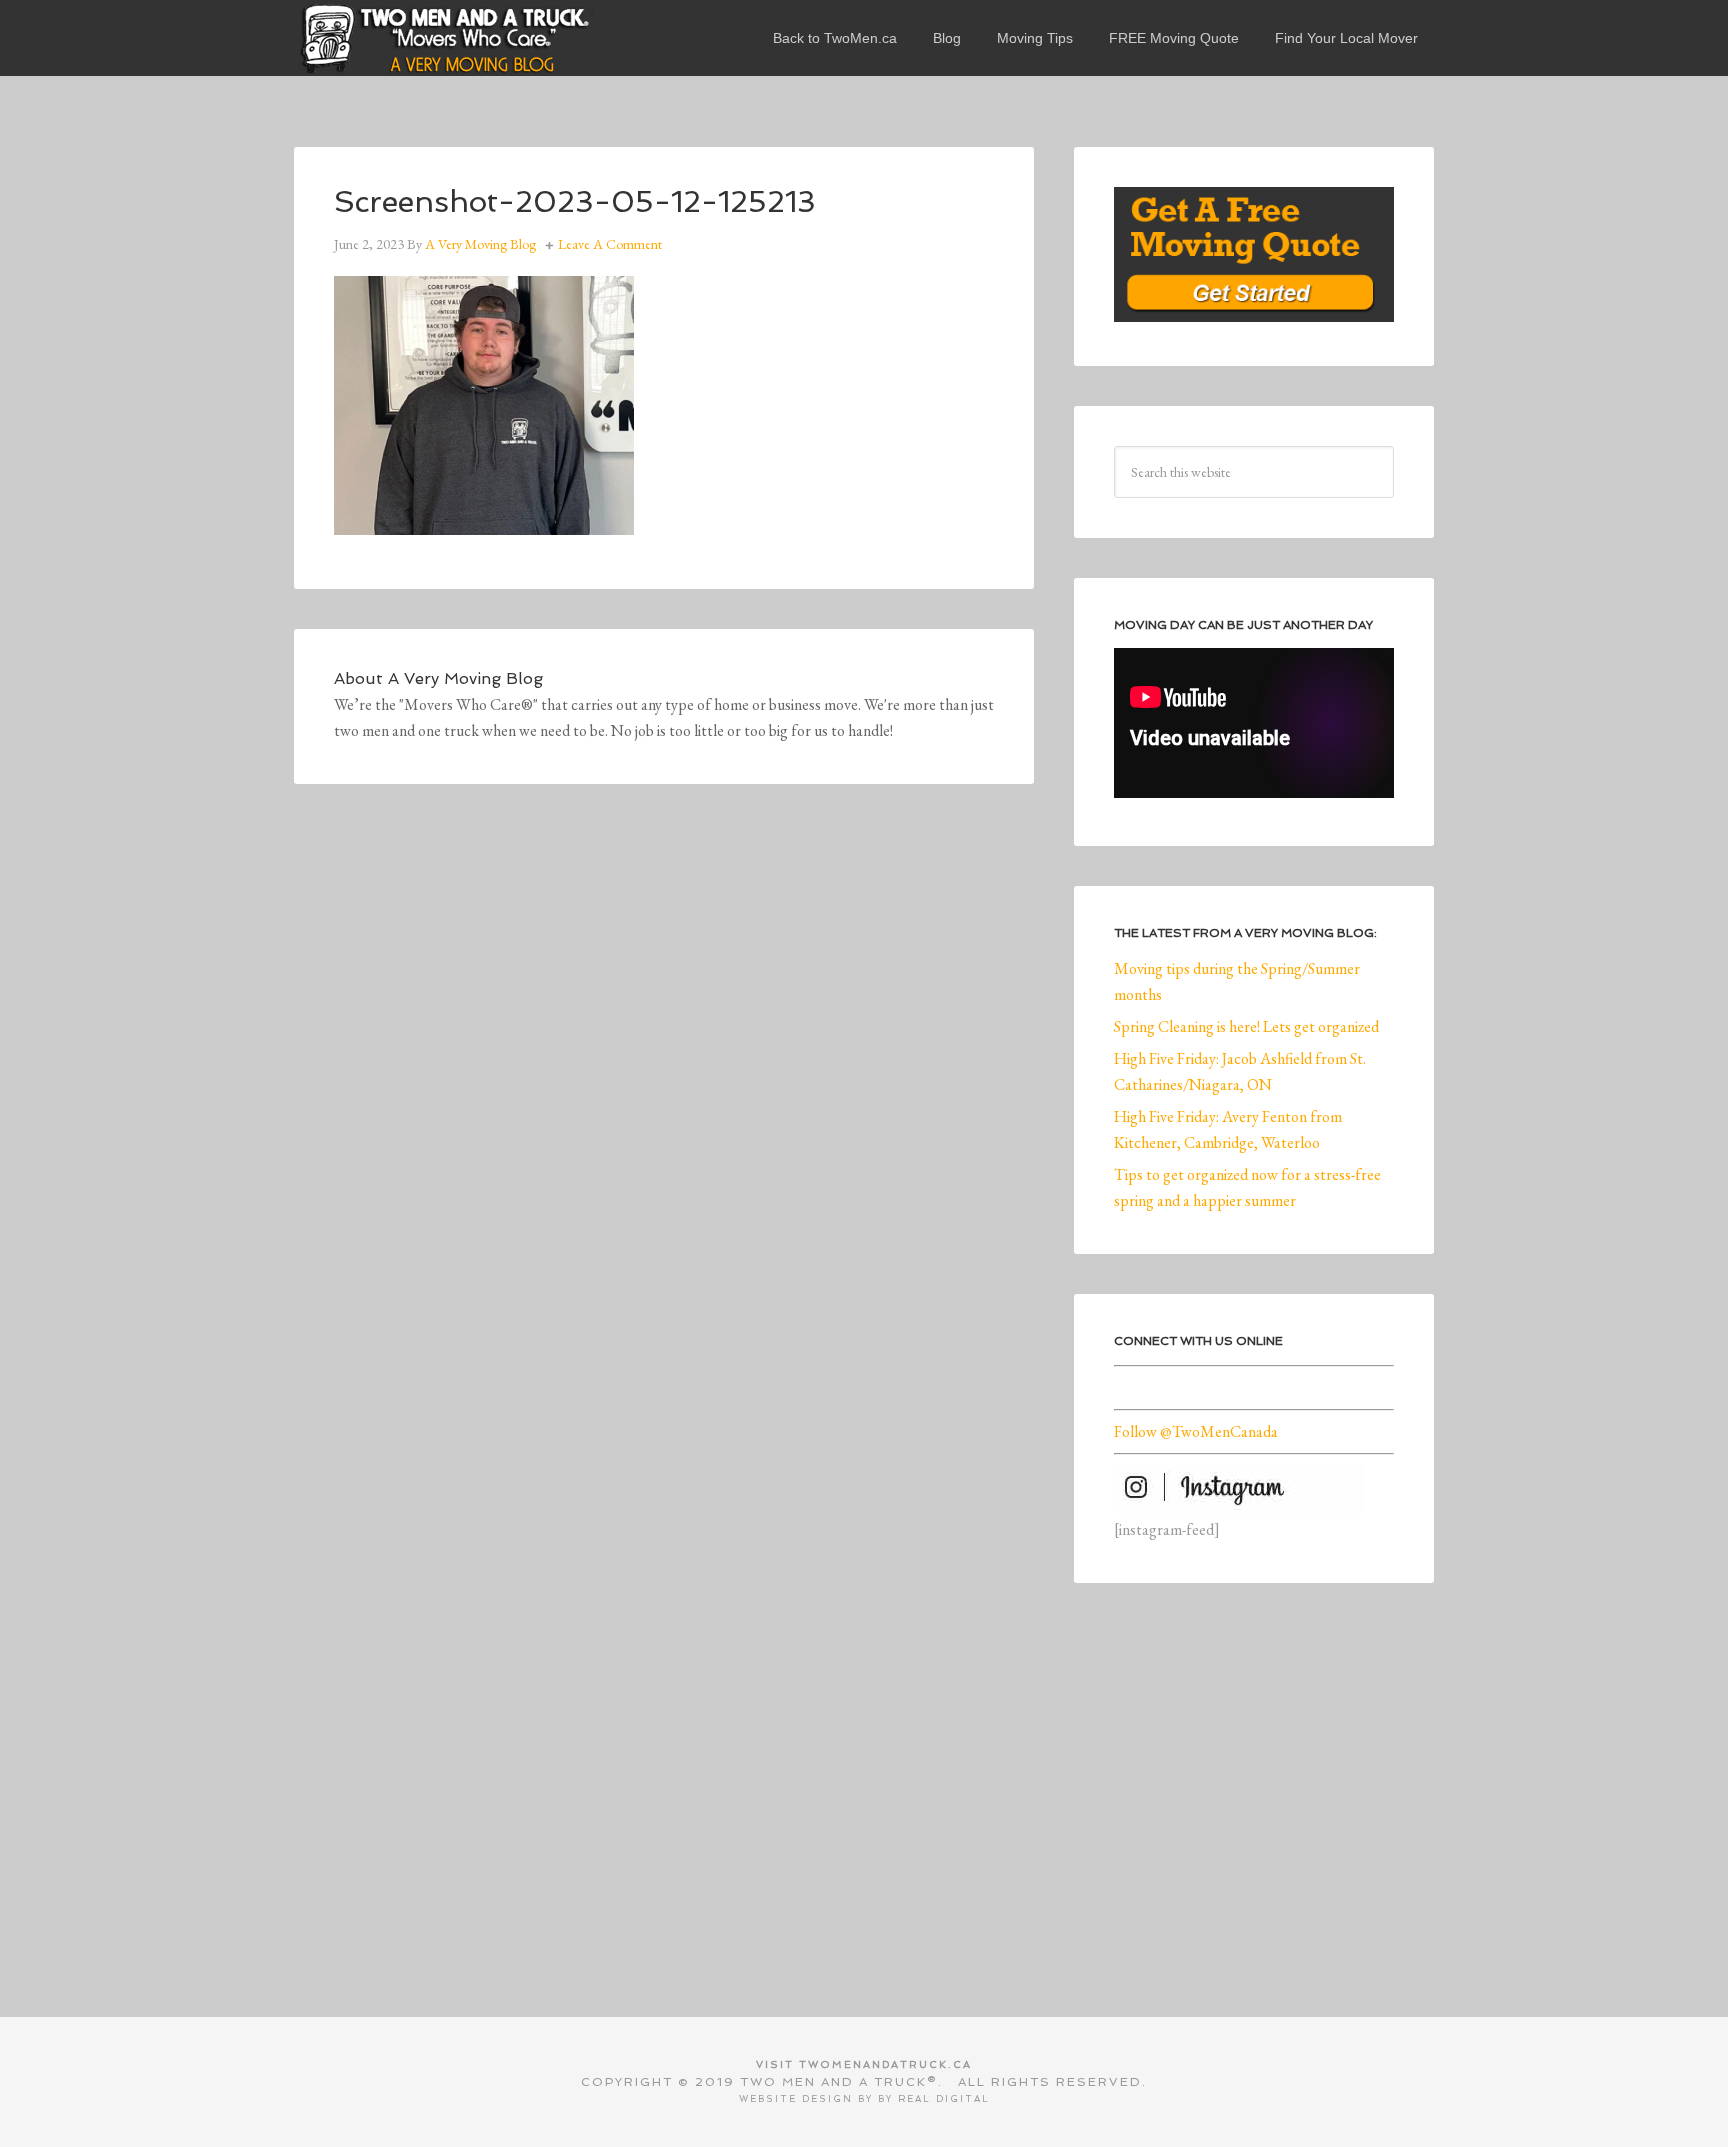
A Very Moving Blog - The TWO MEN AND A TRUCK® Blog (444, 38)
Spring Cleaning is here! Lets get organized (1246, 1026)
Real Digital (944, 2099)
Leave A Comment (610, 244)
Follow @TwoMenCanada (1196, 1431)
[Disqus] (664, 1100)
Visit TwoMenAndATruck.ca (864, 2064)
